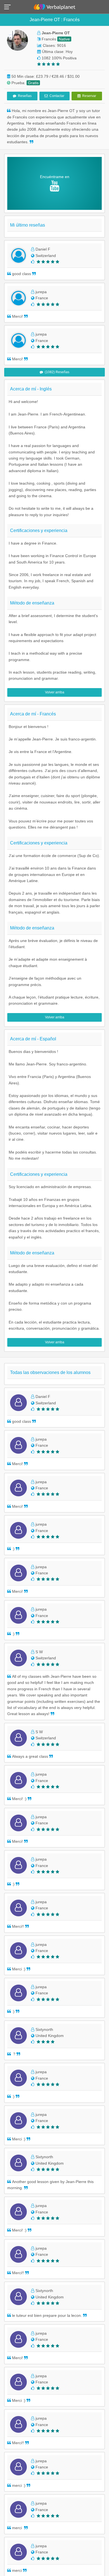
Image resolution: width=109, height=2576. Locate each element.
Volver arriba (55, 692)
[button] (9, 7)
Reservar (88, 96)
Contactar (56, 96)
